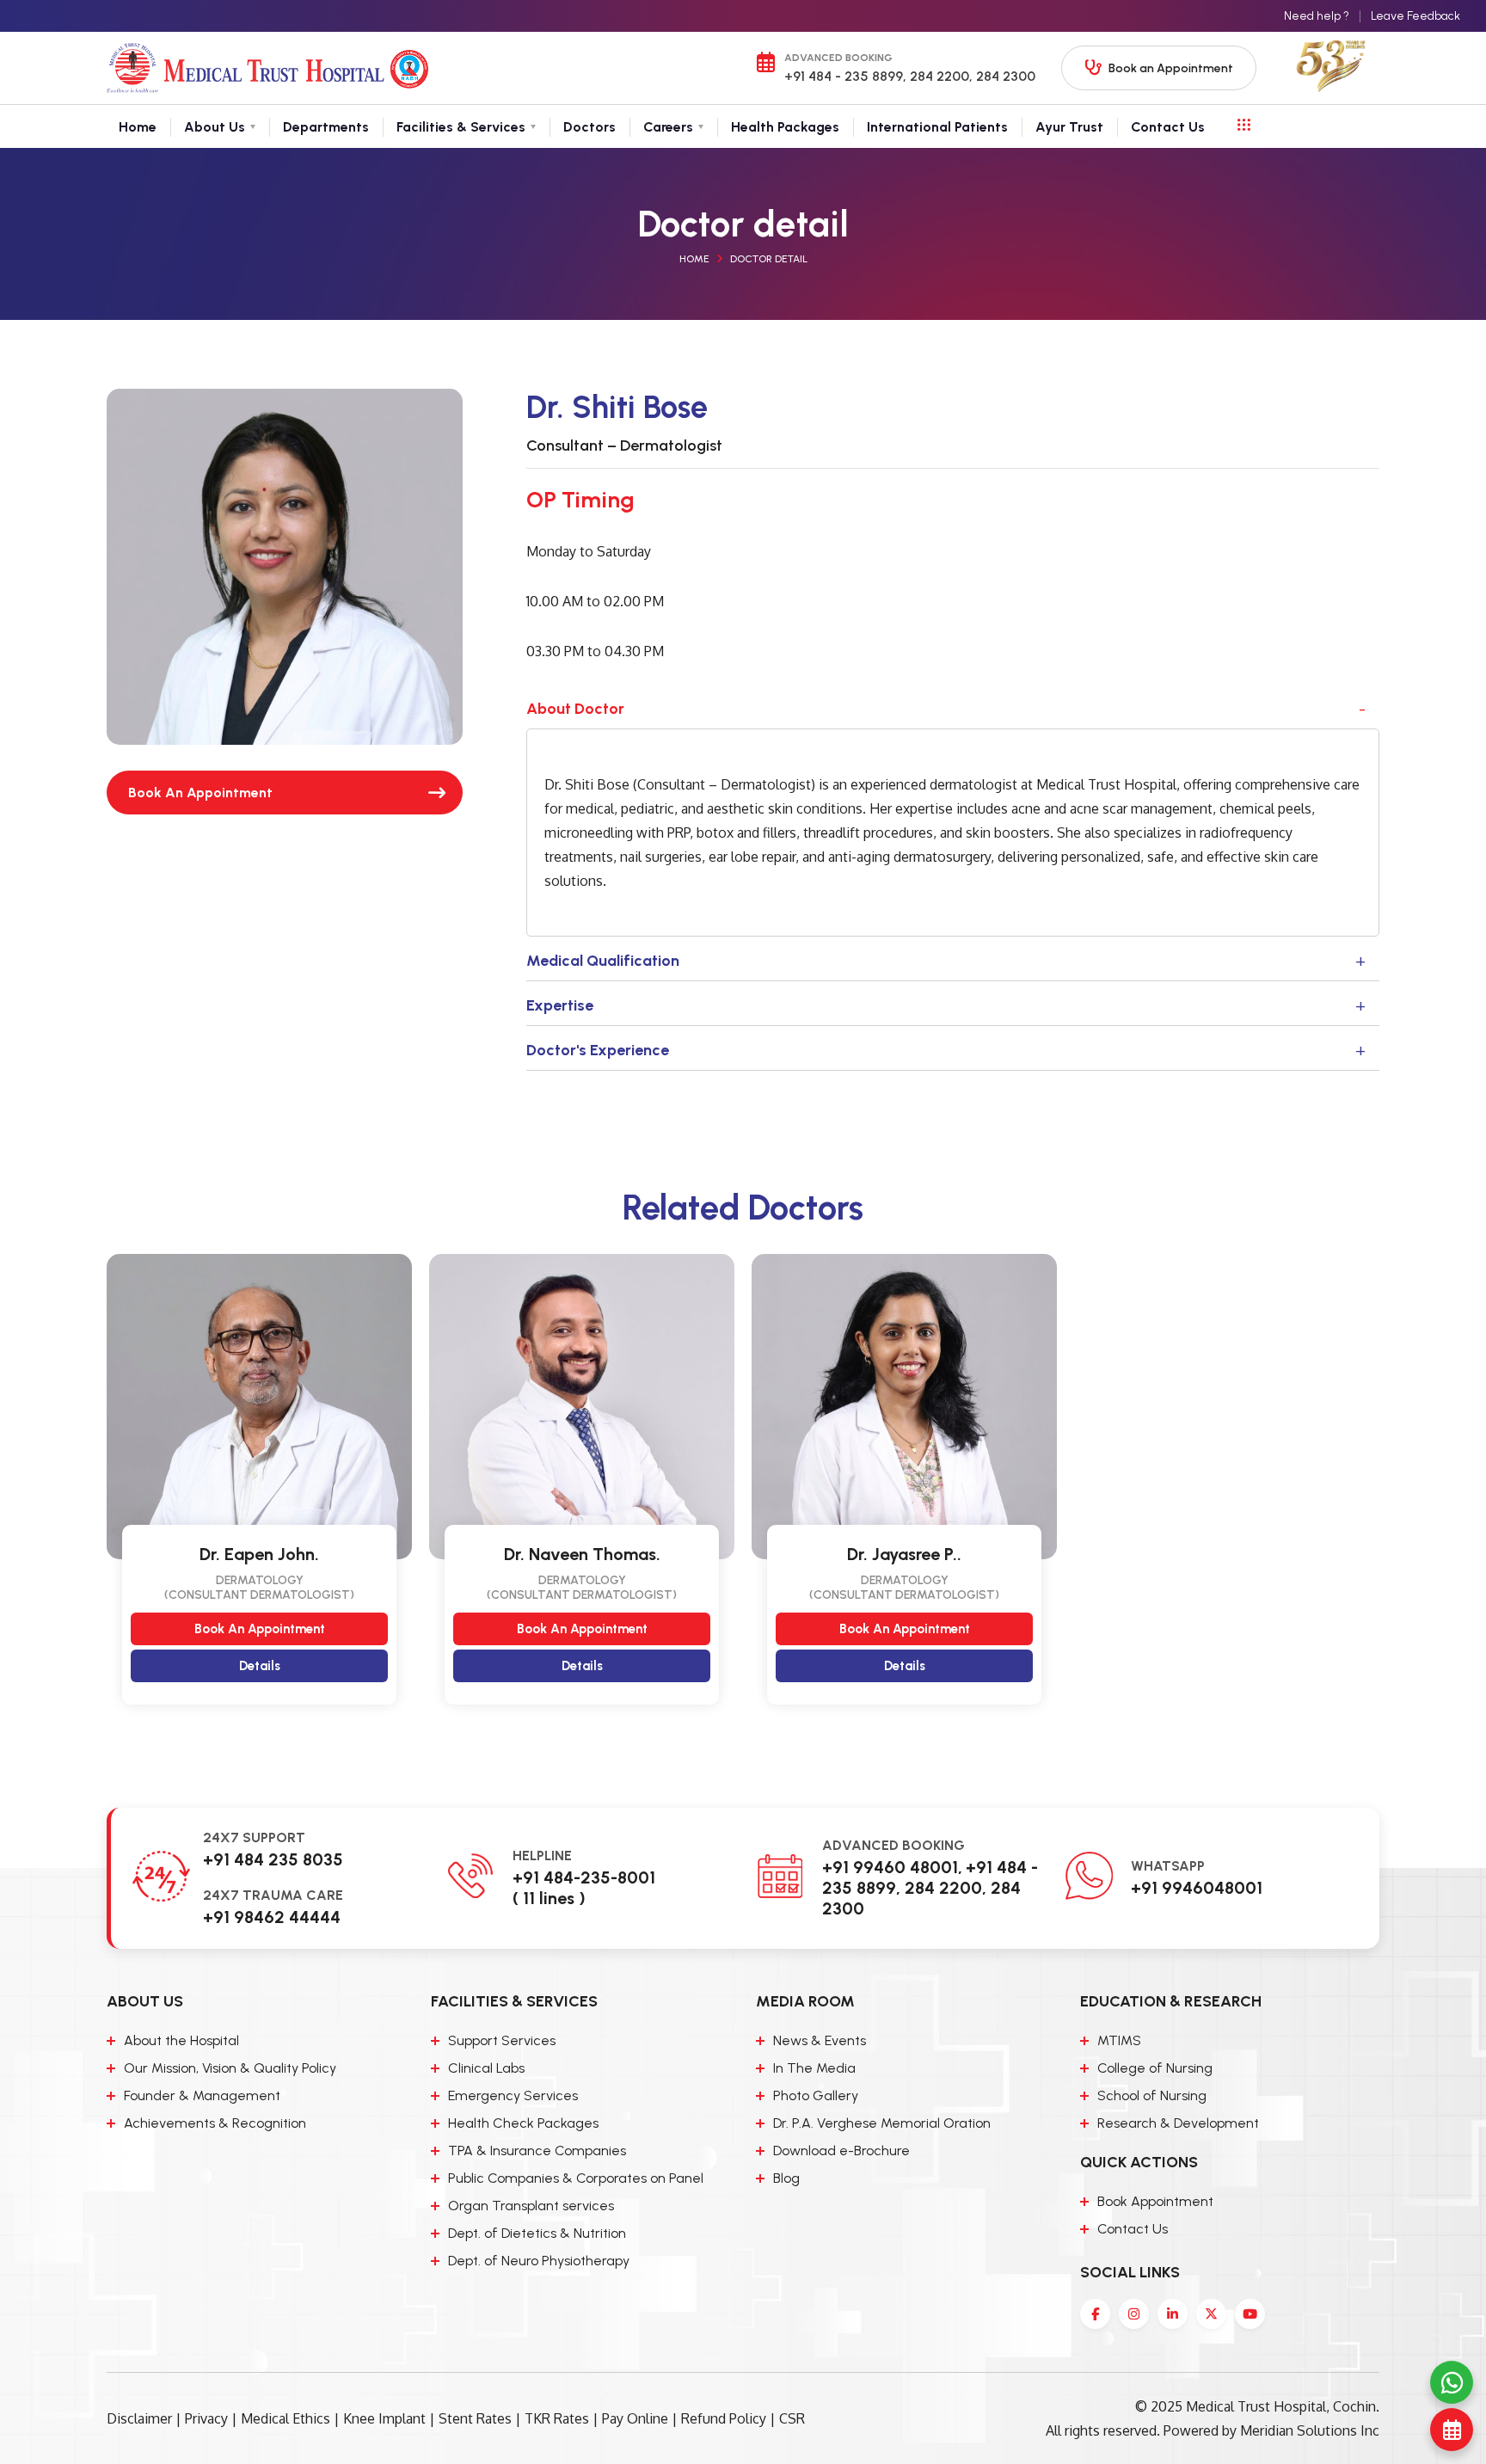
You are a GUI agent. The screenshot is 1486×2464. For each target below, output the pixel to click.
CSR (792, 2418)
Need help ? (1317, 16)
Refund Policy (724, 2418)
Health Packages (785, 126)
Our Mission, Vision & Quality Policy (230, 2068)
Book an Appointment (1171, 68)
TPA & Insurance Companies (537, 2151)
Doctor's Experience (598, 1050)
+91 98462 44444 (272, 1917)
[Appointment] (1452, 2430)
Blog (786, 2178)
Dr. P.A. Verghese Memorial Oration (882, 2123)
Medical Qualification (603, 961)
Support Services (502, 2040)
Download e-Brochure (841, 2151)
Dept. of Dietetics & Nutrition (537, 2233)
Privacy (206, 2418)
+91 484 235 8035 (273, 1859)
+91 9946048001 (1197, 1888)
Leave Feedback (1415, 16)
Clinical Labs (486, 2068)
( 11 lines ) (549, 1898)
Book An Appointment (200, 793)
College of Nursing (1155, 2068)
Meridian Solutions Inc (1310, 2430)
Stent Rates (475, 2418)
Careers (668, 126)
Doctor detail (769, 259)
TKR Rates (557, 2418)
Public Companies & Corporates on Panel (576, 2178)
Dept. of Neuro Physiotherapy (539, 2261)
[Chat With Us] (1452, 2382)
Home (138, 126)
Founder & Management (202, 2095)
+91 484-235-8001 (584, 1877)
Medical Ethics (286, 2418)
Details (260, 1666)
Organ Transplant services (531, 2206)
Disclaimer (139, 2418)
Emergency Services (513, 2095)
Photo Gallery (816, 2095)
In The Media (814, 2068)
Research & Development (1178, 2123)
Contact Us (1168, 126)
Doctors (589, 126)
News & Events (820, 2040)
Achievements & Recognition (215, 2123)
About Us (215, 126)
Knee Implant (384, 2418)
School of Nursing (1152, 2095)
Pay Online (635, 2418)
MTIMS (1119, 2040)
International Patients (937, 126)
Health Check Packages (523, 2123)
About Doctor (575, 709)
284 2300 (1004, 76)
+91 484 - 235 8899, (845, 76)
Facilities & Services (461, 126)
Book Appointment (1155, 2201)
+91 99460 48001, (892, 1867)
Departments (326, 126)
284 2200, (939, 76)
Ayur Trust (1069, 126)
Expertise (560, 1005)
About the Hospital (181, 2040)
